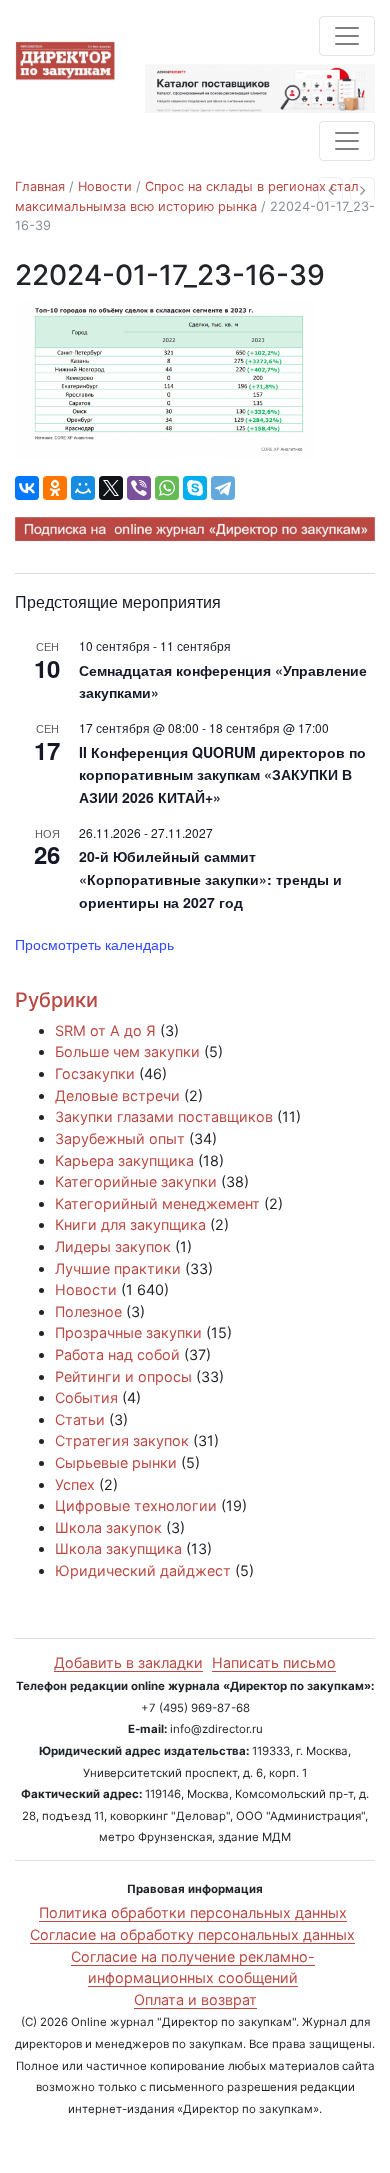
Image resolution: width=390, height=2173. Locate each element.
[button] (330, 189)
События (86, 1397)
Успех (75, 1484)
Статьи (80, 1419)
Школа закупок (108, 1527)
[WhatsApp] (167, 488)
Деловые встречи (117, 1095)
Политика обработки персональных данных (193, 1912)
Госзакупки (95, 1073)
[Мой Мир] (83, 488)
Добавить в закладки (128, 1662)
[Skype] (195, 488)
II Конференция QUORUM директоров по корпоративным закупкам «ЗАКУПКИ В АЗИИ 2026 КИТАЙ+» (222, 774)
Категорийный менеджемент (157, 1203)
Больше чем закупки (127, 1051)
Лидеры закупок (113, 1246)
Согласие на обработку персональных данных (192, 1934)
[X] (111, 488)
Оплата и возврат (195, 1999)
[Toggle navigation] (347, 36)
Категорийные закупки (136, 1181)
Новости (105, 186)
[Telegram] (223, 488)
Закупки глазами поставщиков (164, 1116)
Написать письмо (274, 1662)
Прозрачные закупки (128, 1332)
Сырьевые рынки (116, 1462)
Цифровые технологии (136, 1505)
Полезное (88, 1311)
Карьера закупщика (124, 1160)
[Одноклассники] (55, 488)
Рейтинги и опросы (123, 1376)
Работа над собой (117, 1354)
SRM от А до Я (105, 1030)
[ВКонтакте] (27, 488)
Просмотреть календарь (94, 944)
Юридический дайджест (143, 1570)
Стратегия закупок (122, 1440)
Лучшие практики (118, 1268)
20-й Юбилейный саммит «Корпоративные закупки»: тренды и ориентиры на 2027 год (210, 878)
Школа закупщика (118, 1548)
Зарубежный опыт (120, 1138)
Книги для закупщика (130, 1224)
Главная (40, 186)
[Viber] (139, 488)
